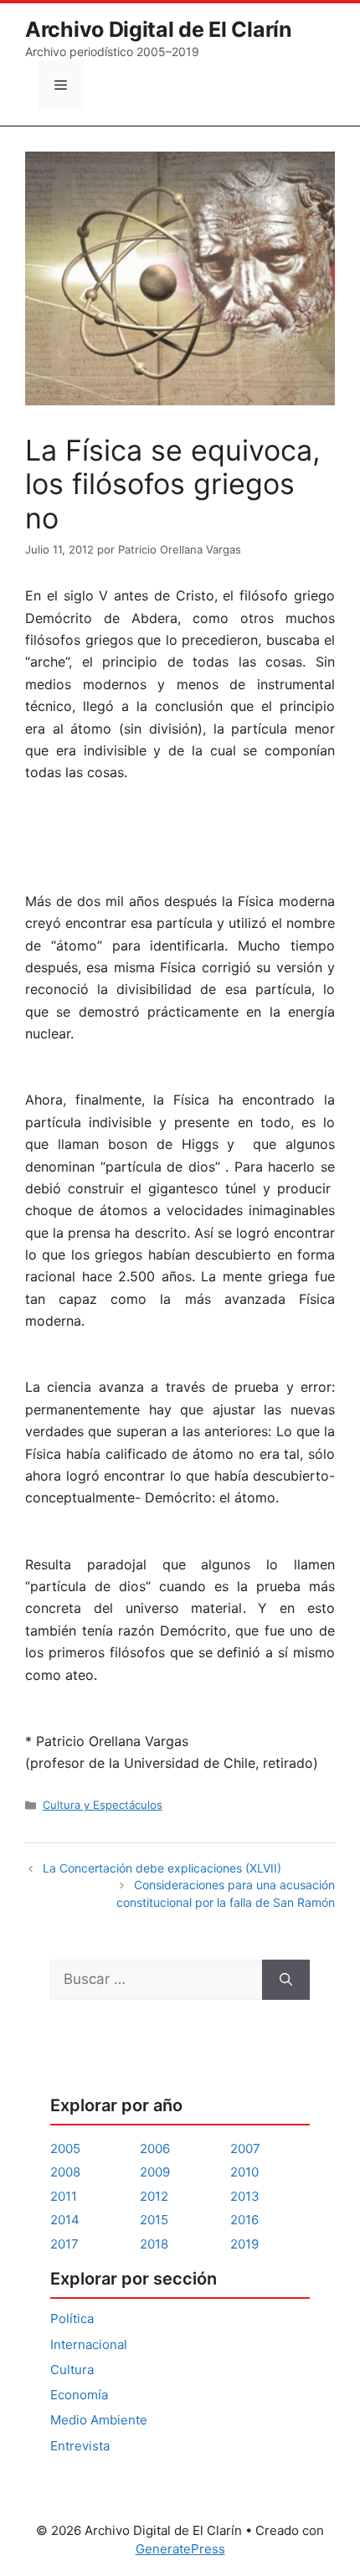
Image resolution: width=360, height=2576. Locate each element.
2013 (245, 2196)
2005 (65, 2148)
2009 (155, 2172)
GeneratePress (180, 2549)
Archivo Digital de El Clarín (159, 29)
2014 (65, 2220)
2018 (154, 2244)
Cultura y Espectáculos (103, 1805)
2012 (154, 2196)
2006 (155, 2148)
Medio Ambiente (99, 2420)
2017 (64, 2244)
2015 (154, 2220)
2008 (65, 2172)
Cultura (72, 2370)
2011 (64, 2196)
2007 (245, 2148)
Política (72, 2318)
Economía (79, 2395)
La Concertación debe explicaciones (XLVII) (162, 1868)
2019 (244, 2244)
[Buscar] (286, 1980)
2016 (244, 2220)
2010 (244, 2172)
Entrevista (80, 2446)
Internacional (89, 2344)
